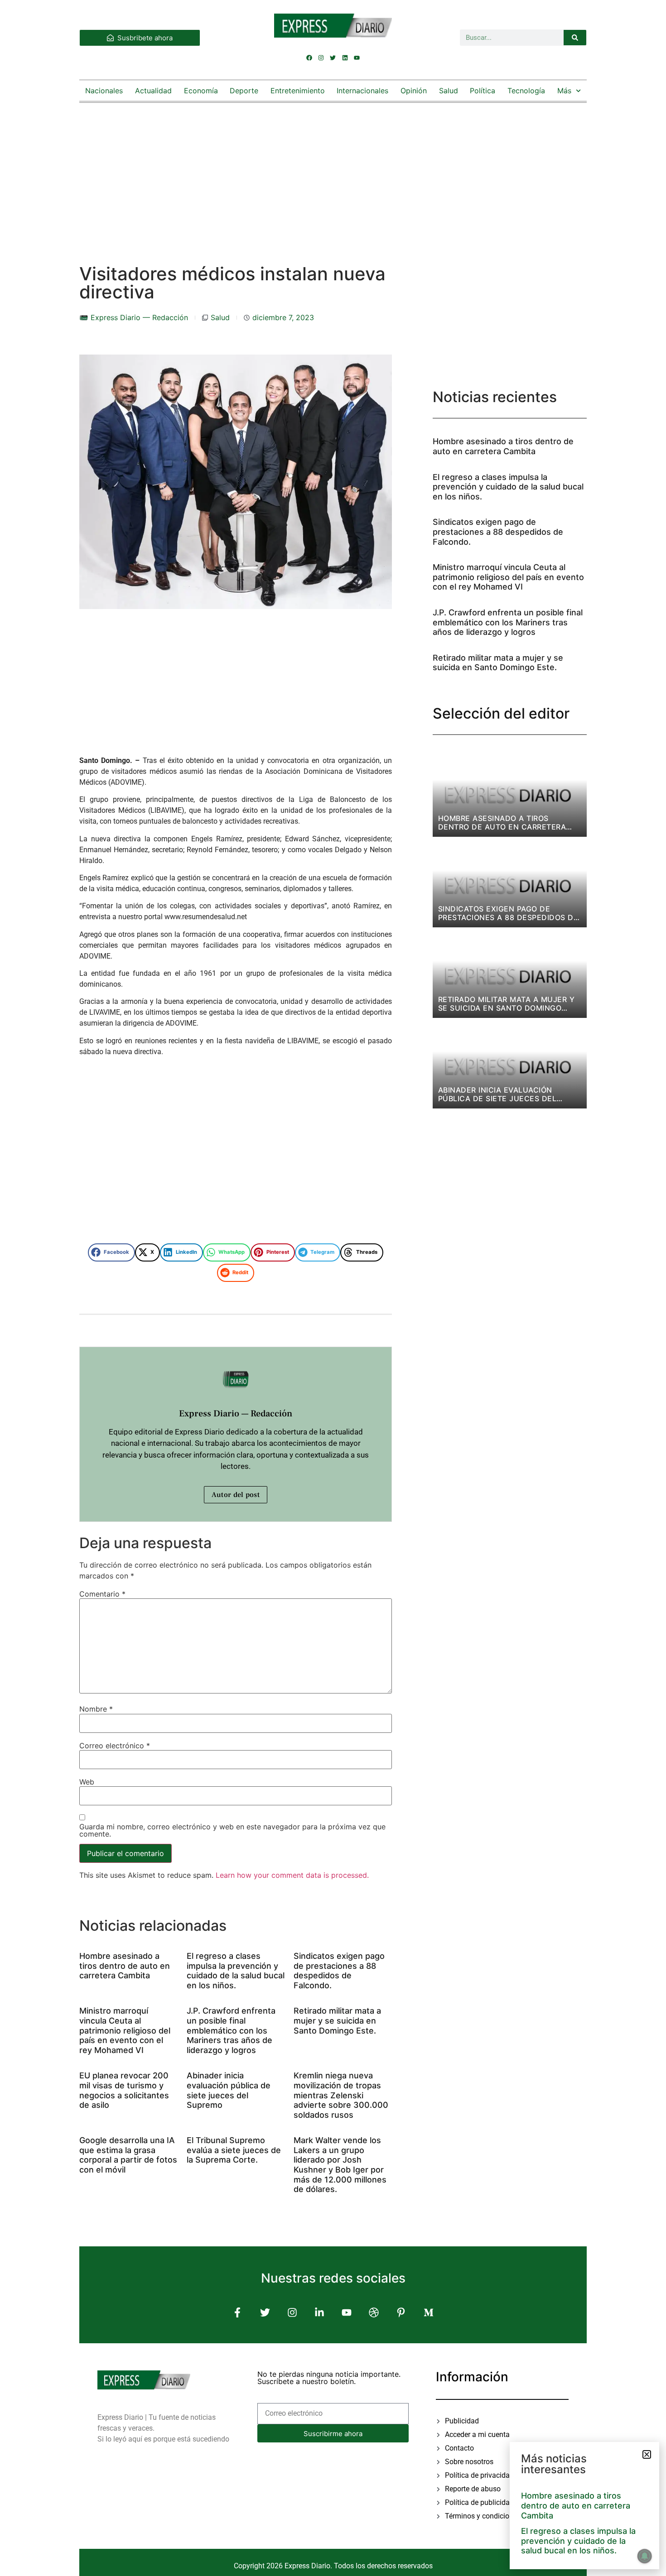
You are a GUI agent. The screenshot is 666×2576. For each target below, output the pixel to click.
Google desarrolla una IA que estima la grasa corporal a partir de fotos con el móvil (128, 2155)
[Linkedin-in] (319, 2313)
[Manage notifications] (645, 2556)
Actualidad (153, 91)
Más (564, 91)
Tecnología (526, 91)
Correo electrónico (115, 1746)
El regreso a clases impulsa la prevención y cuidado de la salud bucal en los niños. (236, 1971)
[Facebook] (309, 58)
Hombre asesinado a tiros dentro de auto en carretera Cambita (125, 1966)
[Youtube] (357, 58)
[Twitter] (333, 58)
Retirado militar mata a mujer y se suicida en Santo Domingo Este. (337, 2020)
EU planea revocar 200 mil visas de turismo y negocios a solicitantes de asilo (124, 2090)
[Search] (575, 38)
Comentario (102, 1594)
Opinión (414, 91)
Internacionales (362, 91)
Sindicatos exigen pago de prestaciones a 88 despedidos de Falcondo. (339, 1971)
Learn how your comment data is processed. (292, 1875)
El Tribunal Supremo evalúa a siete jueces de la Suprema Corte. (234, 2150)
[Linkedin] (345, 58)
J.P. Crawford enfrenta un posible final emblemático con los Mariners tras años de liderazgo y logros (231, 2030)
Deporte (244, 91)
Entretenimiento (298, 91)
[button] (111, 1252)
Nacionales (104, 91)
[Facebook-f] (238, 2313)
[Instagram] (321, 58)
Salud (449, 91)
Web (87, 1782)
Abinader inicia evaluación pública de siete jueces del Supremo (229, 2090)
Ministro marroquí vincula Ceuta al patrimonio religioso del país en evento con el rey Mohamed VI (125, 2030)
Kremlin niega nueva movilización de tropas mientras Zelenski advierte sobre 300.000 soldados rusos (341, 2095)
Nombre (96, 1709)
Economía (201, 91)
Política (483, 91)
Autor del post (236, 1495)
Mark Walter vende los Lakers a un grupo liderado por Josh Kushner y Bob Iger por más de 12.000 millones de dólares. (340, 2165)
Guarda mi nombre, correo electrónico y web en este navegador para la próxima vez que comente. (232, 1830)
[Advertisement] (333, 174)
